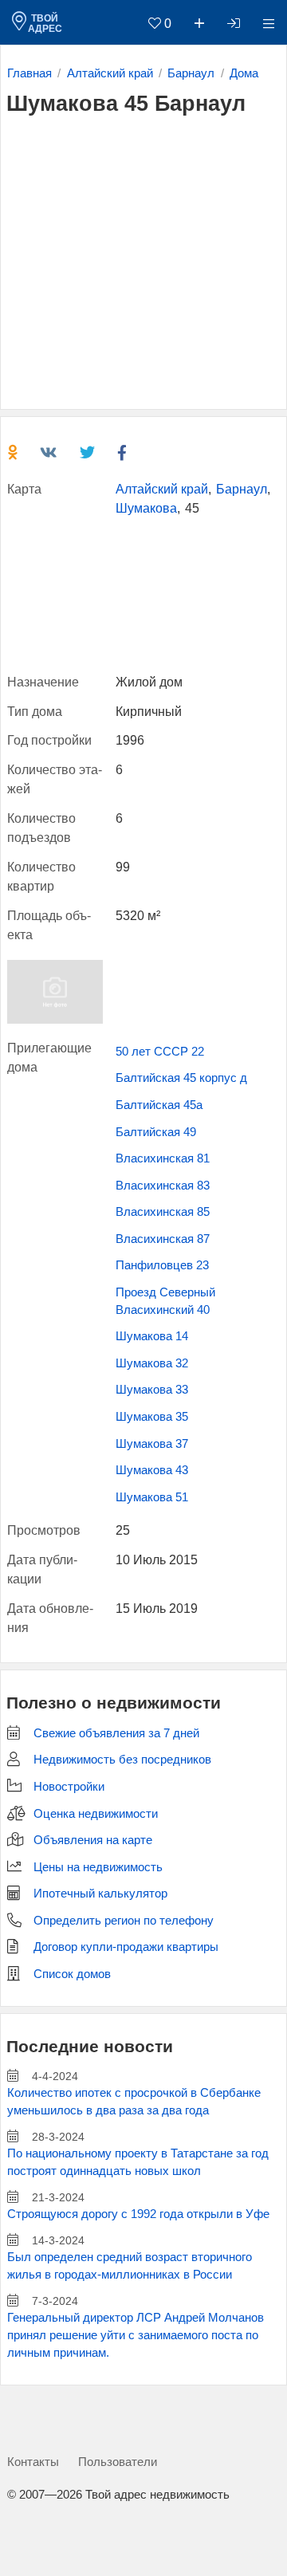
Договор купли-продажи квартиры (126, 1947)
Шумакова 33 (152, 1390)
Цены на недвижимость (98, 1867)
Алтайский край (162, 489)
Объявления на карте (93, 1840)
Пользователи (118, 2462)
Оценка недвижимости (96, 1814)
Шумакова (146, 508)
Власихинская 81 (163, 1158)
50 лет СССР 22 (160, 1052)
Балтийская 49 (156, 1132)
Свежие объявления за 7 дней (116, 1733)
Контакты (33, 2462)
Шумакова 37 (152, 1444)
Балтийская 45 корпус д (181, 1078)
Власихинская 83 (163, 1186)
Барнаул (242, 489)
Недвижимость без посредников (122, 1760)
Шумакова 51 (152, 1497)
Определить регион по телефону (124, 1921)
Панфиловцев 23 (162, 1265)
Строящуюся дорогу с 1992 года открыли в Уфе (138, 2214)
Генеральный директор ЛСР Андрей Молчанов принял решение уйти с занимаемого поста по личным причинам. (136, 2335)
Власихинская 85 (163, 1212)
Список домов (72, 1974)
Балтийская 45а (159, 1105)
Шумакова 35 (152, 1417)
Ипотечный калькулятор (100, 1894)
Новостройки (69, 1787)
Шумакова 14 (152, 1336)
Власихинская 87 (163, 1239)
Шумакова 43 (152, 1470)
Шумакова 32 (152, 1363)
